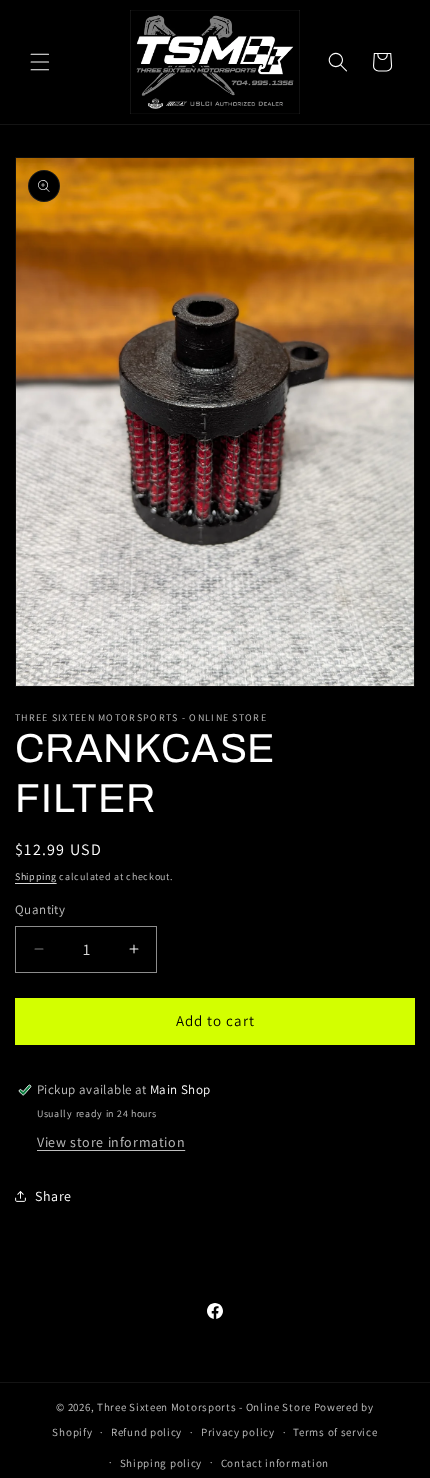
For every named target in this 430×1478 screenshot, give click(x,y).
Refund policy (146, 1432)
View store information (111, 1142)
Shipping (36, 876)
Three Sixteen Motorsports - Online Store (204, 1407)
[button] (40, 62)
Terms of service (335, 1432)
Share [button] (53, 1196)
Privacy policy (238, 1432)
